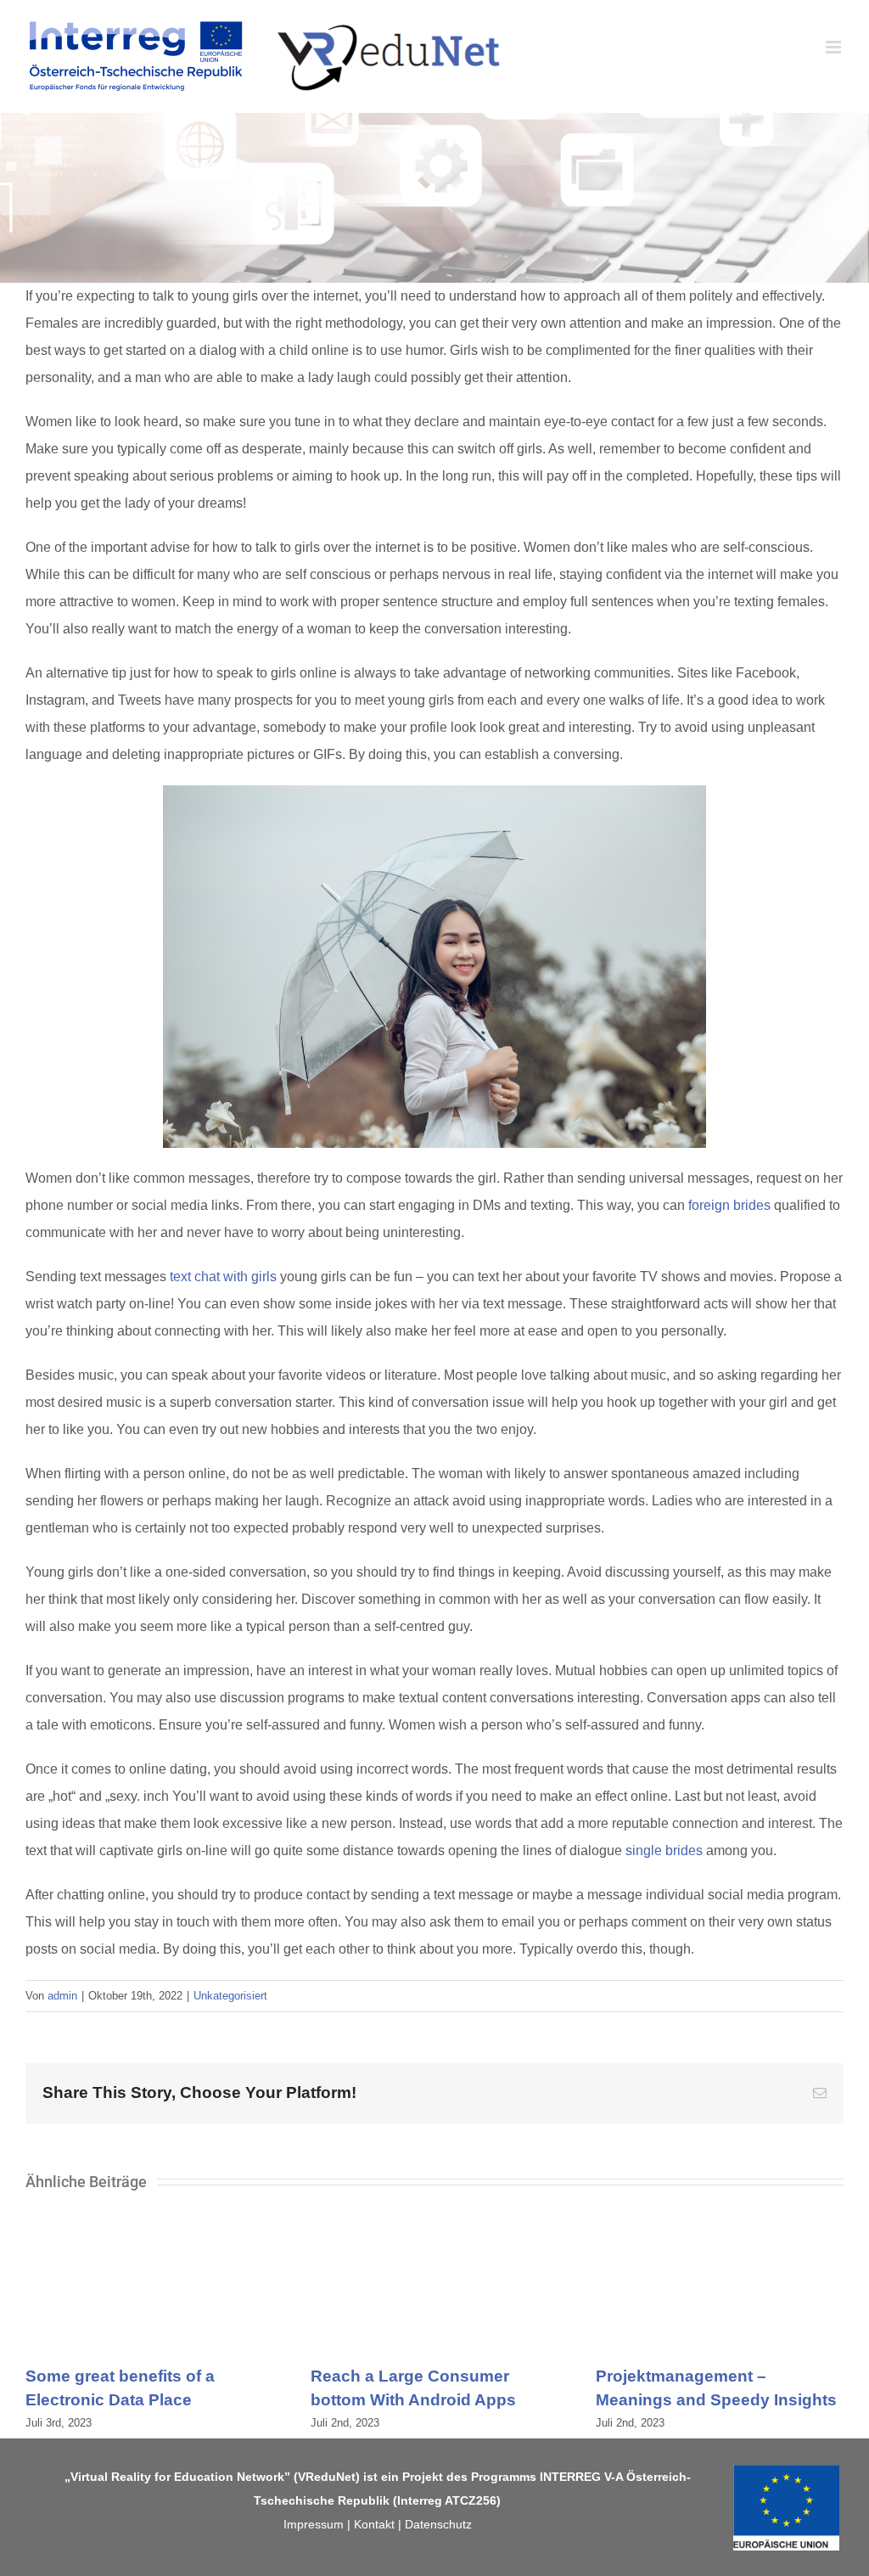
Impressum (314, 2524)
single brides (664, 1850)
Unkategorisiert (230, 1996)
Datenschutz (438, 2524)
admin (62, 1996)
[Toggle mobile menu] (835, 47)
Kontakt (374, 2524)
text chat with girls (223, 1277)
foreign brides (729, 1205)
